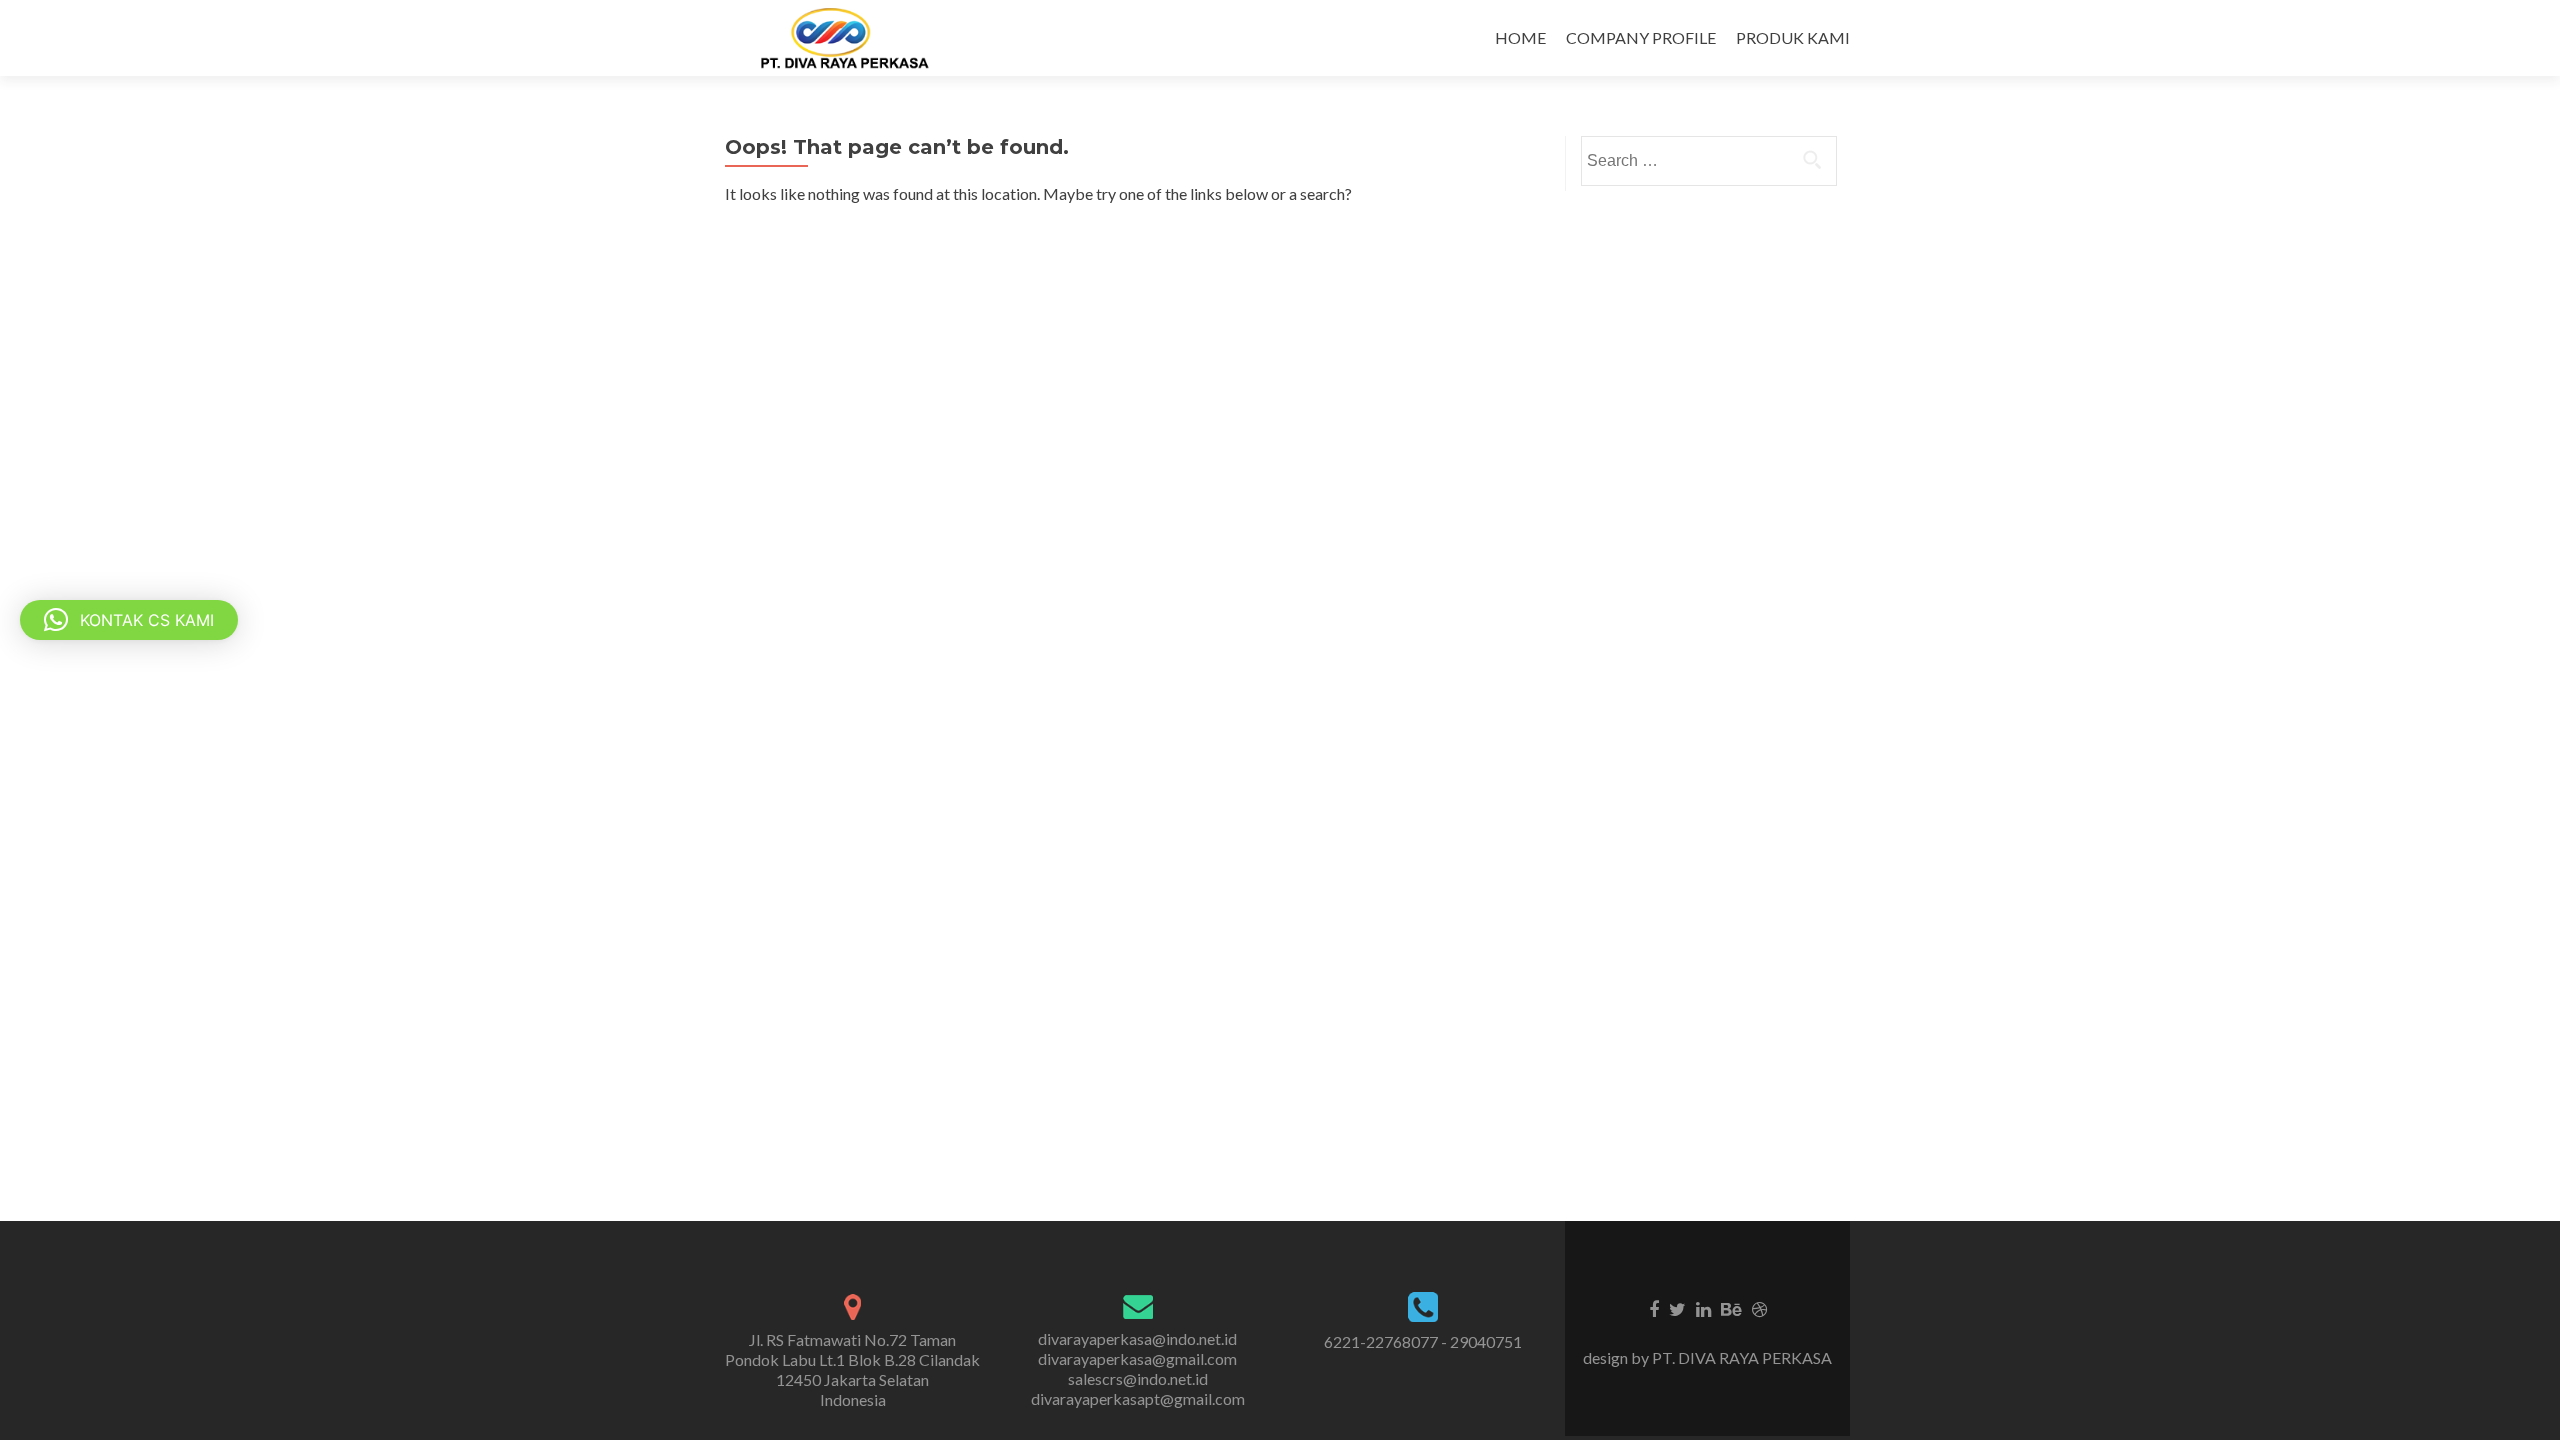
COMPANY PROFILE (1641, 37)
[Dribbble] (1759, 1308)
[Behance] (1731, 1308)
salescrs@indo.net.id (1138, 1378)
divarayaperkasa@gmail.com (1137, 1358)
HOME (1520, 37)
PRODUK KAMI (1793, 37)
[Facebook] (1654, 1308)
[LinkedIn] (1703, 1308)
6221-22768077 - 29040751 (1423, 1341)
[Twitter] (1677, 1308)
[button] (129, 620)
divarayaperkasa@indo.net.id (1137, 1338)
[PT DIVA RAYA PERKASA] (851, 38)
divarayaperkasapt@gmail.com (1138, 1398)
